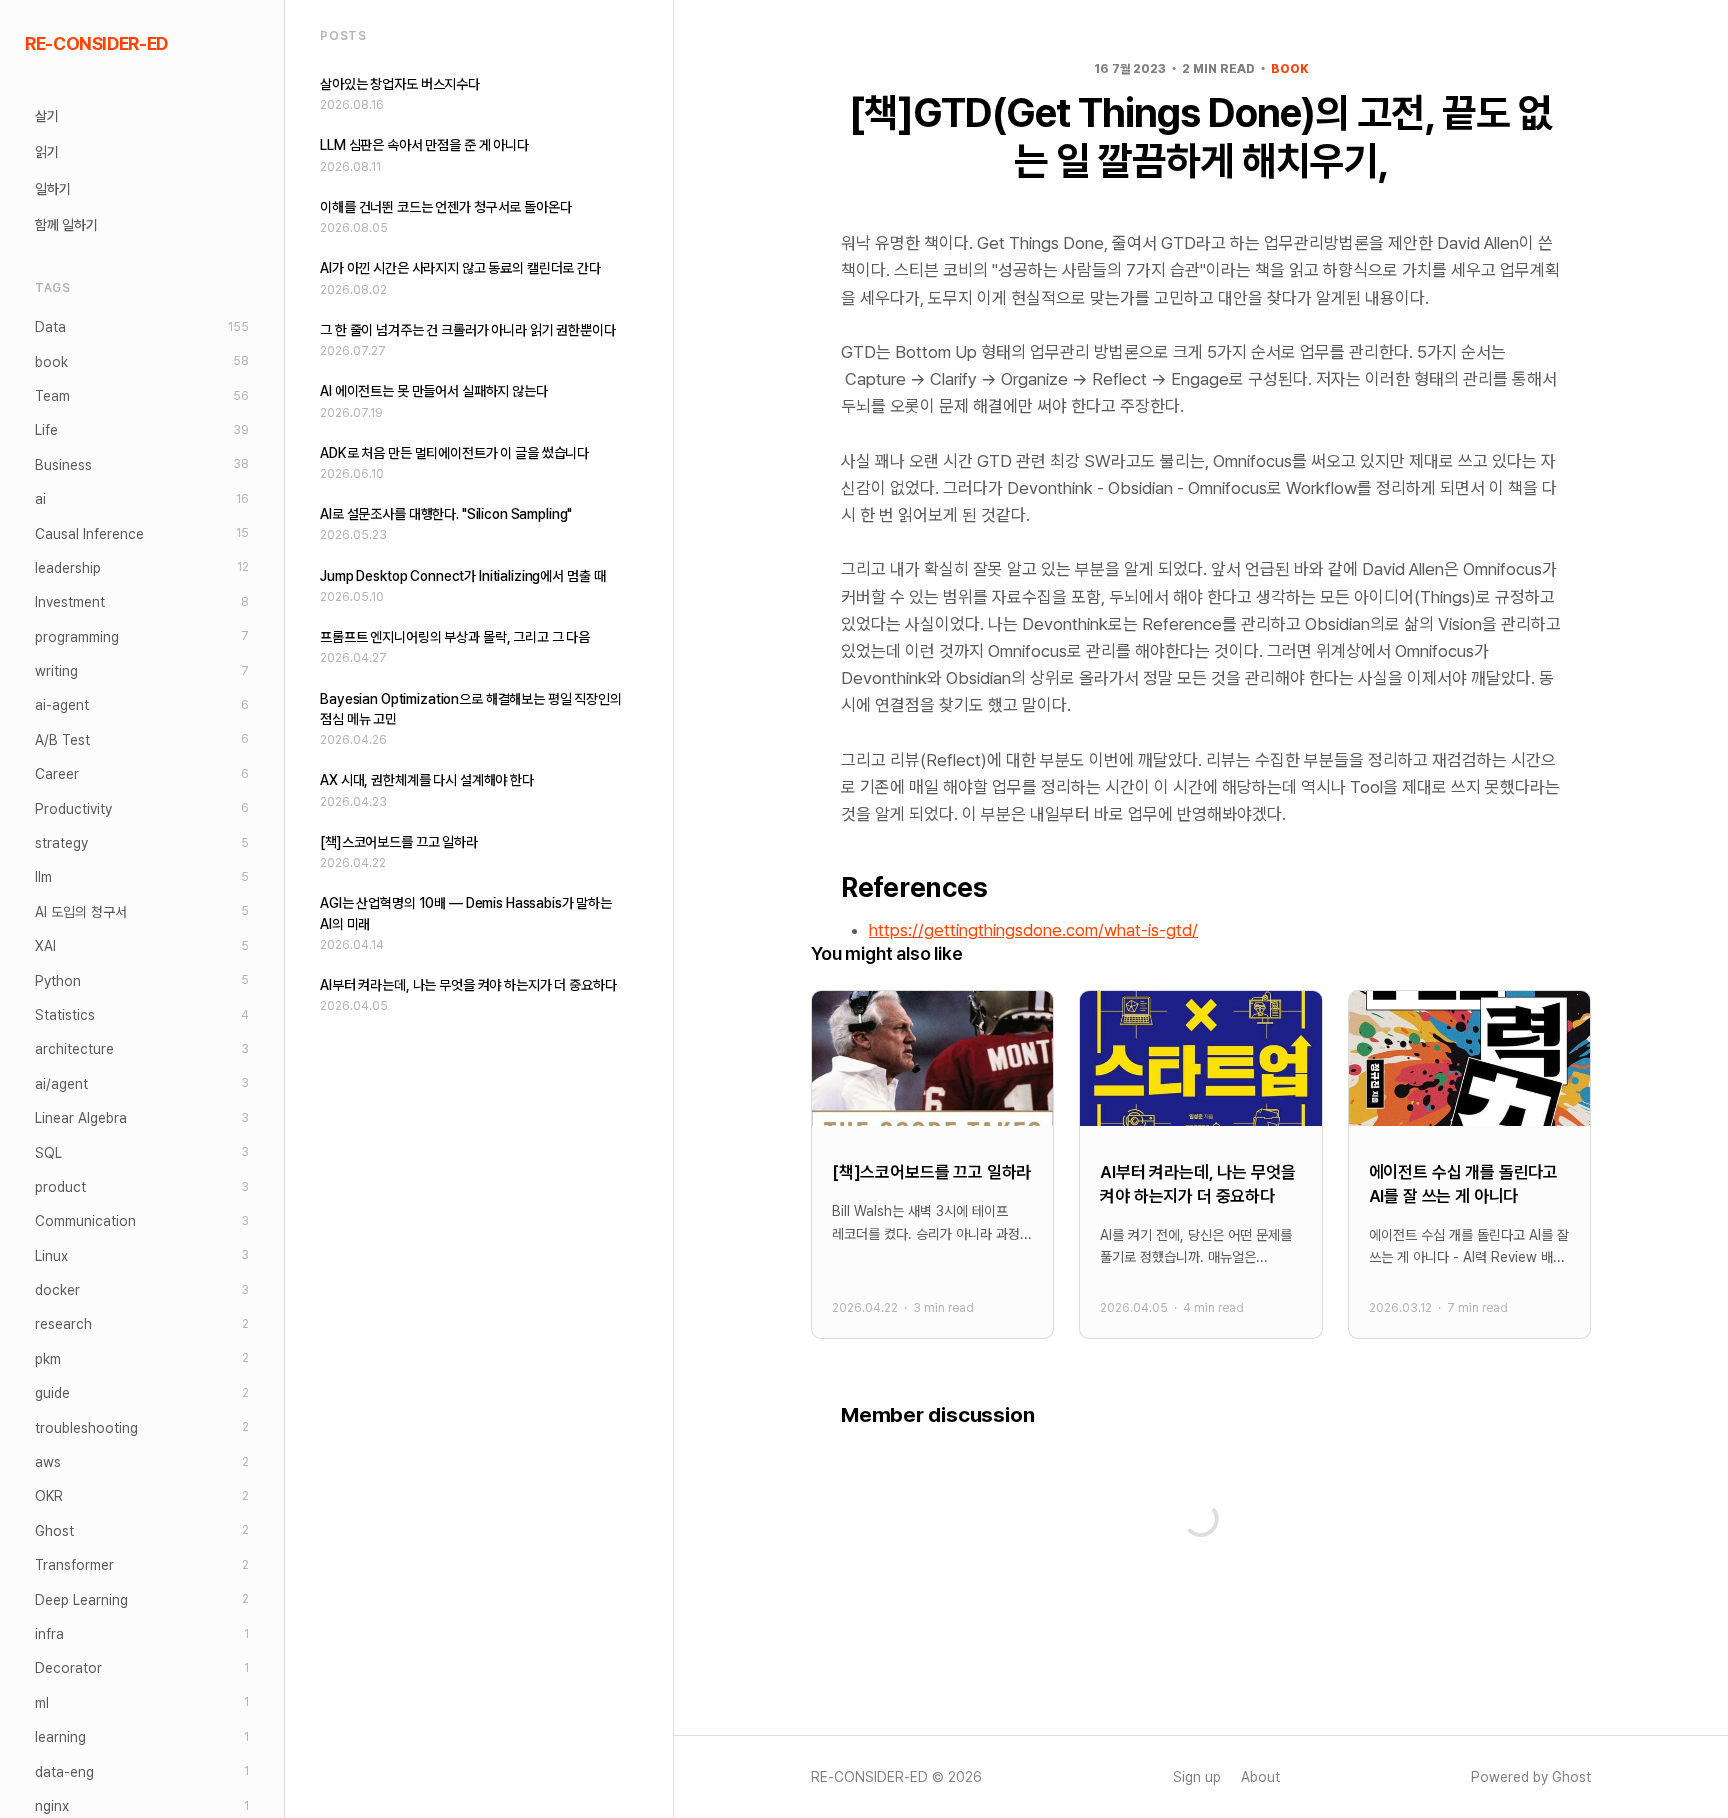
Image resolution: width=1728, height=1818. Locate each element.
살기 (47, 116)
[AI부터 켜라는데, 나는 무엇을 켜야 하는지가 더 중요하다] (1200, 1164)
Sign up (1197, 1777)
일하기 (53, 189)
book (1289, 69)
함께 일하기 (66, 225)
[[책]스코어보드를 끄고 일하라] (932, 1164)
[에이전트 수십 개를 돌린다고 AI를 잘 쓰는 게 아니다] (1469, 1164)
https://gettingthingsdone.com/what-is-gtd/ (1033, 930)
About (1260, 1777)
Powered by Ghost (1531, 1777)
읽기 (47, 152)
